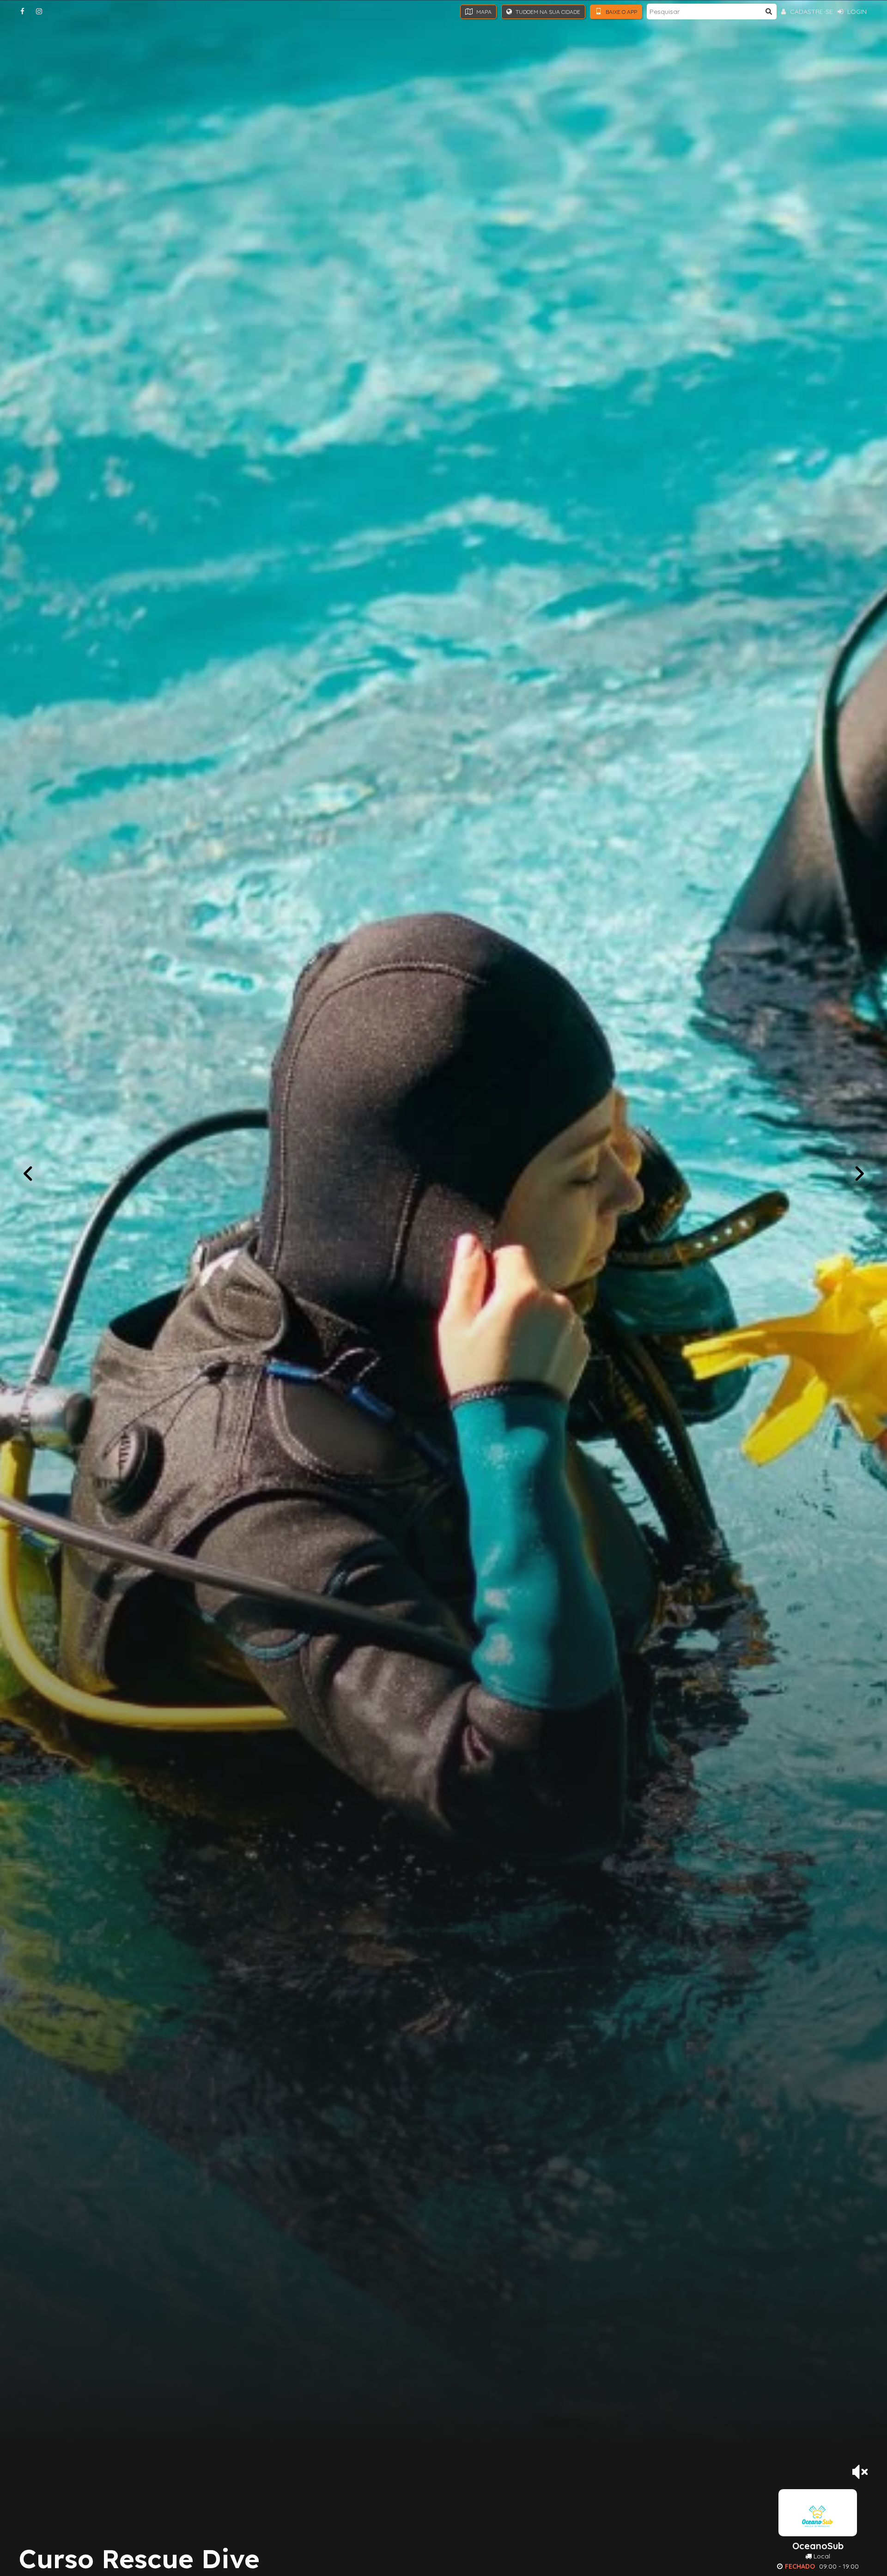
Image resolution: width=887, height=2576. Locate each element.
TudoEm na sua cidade (547, 12)
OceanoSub (818, 2546)
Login (856, 12)
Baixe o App (621, 12)
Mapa (483, 12)
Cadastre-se (811, 12)
